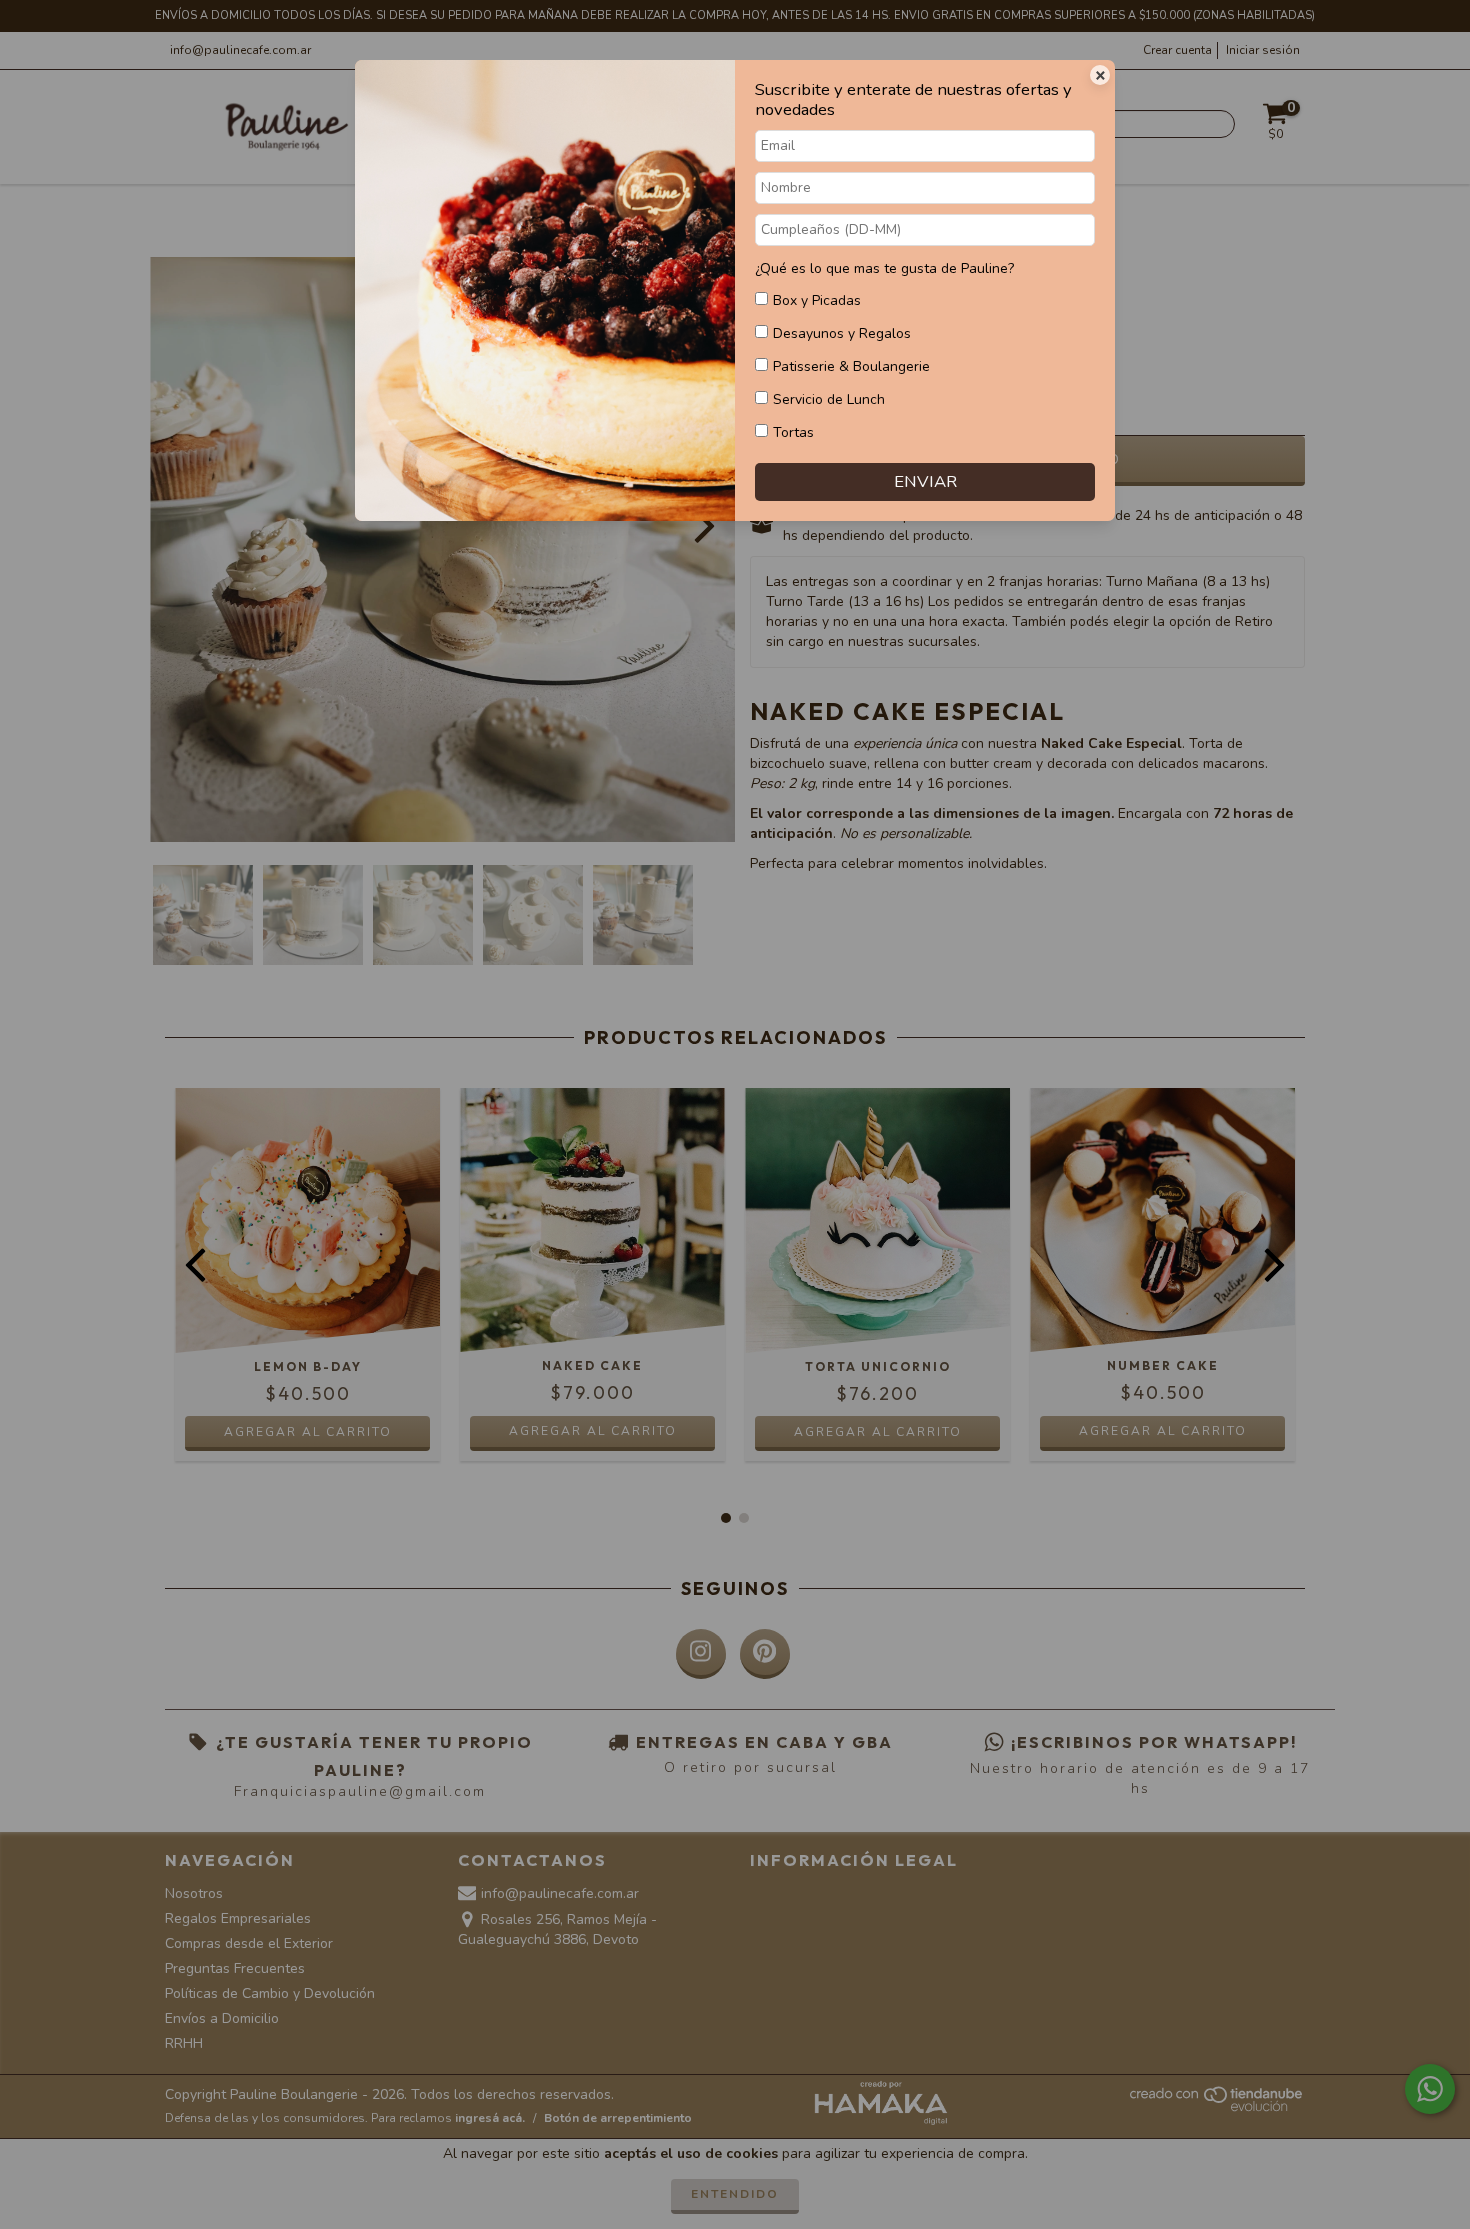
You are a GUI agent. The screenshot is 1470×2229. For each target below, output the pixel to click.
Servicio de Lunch (829, 399)
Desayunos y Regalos (842, 333)
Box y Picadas (817, 300)
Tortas (793, 432)
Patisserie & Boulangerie (851, 366)
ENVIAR (925, 481)
